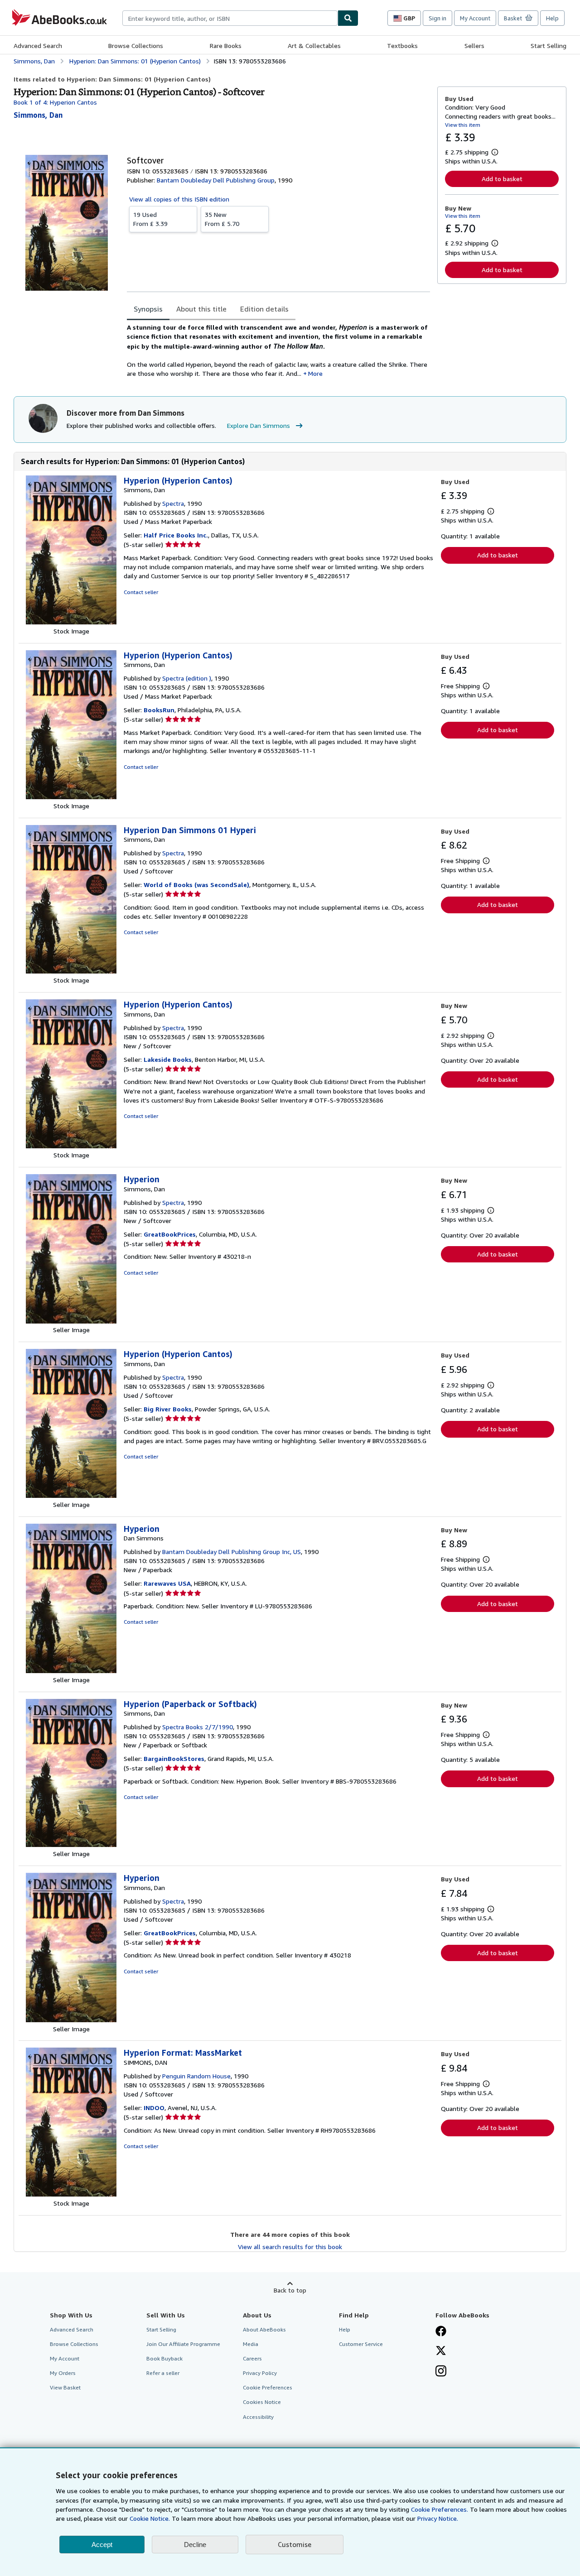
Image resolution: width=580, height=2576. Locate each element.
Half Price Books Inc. (176, 535)
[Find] (348, 18)
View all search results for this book (290, 2247)
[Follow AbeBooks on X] (441, 2351)
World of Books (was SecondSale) (196, 885)
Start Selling (549, 46)
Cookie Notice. (150, 2518)
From (150, 219)
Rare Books (226, 46)
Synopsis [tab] (148, 309)
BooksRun (159, 710)
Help (552, 18)
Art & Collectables (314, 46)
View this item (463, 125)
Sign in (437, 18)
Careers (252, 2358)
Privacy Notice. (438, 2518)
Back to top (290, 2290)
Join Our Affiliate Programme (183, 2344)
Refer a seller (163, 2373)
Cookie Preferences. (440, 2509)
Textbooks (402, 46)
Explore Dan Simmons (259, 425)
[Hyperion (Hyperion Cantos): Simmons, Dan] (71, 622)
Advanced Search (38, 46)
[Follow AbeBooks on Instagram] (441, 2372)
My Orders (63, 2373)
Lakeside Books (168, 1059)
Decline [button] (195, 2545)
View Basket (65, 2387)
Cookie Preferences (268, 2387)
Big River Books (168, 1409)
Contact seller (141, 592)
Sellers (474, 46)
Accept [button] (102, 2545)
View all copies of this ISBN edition (179, 199)
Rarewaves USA (167, 1583)
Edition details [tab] (264, 309)
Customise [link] (295, 2544)
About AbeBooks (264, 2329)
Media (251, 2344)
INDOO (154, 2108)
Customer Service (361, 2344)
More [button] (315, 373)
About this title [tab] (201, 309)
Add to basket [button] (502, 179)
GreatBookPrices (170, 1234)
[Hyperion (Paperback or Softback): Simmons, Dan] (71, 1844)
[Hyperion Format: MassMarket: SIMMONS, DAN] (71, 2194)
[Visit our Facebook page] (441, 2332)
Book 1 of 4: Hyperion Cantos (55, 102)
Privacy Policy (260, 2373)
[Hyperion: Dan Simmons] (71, 1671)
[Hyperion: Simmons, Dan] (71, 1321)
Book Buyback (164, 2358)
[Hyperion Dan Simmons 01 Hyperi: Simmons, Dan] (71, 971)
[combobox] (230, 18)
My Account (475, 18)
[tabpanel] (278, 350)
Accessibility (258, 2417)
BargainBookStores (174, 1758)
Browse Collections (136, 46)
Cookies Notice (262, 2402)
